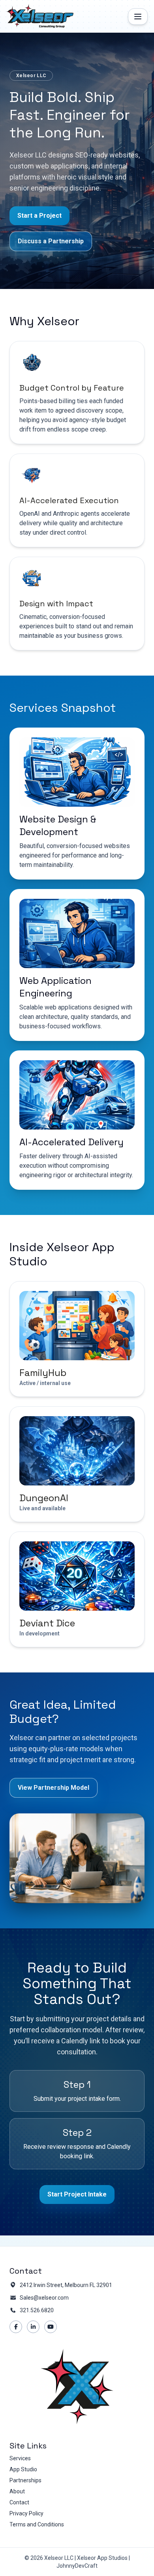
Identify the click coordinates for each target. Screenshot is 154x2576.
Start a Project (39, 216)
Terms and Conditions (37, 2524)
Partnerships (25, 2480)
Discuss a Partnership (51, 241)
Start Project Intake (77, 2194)
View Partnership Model (54, 1788)
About (17, 2491)
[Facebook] (16, 2327)
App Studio (23, 2469)
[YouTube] (51, 2327)
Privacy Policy (26, 2513)
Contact (19, 2502)
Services (20, 2458)
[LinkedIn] (33, 2327)
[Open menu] (138, 17)
